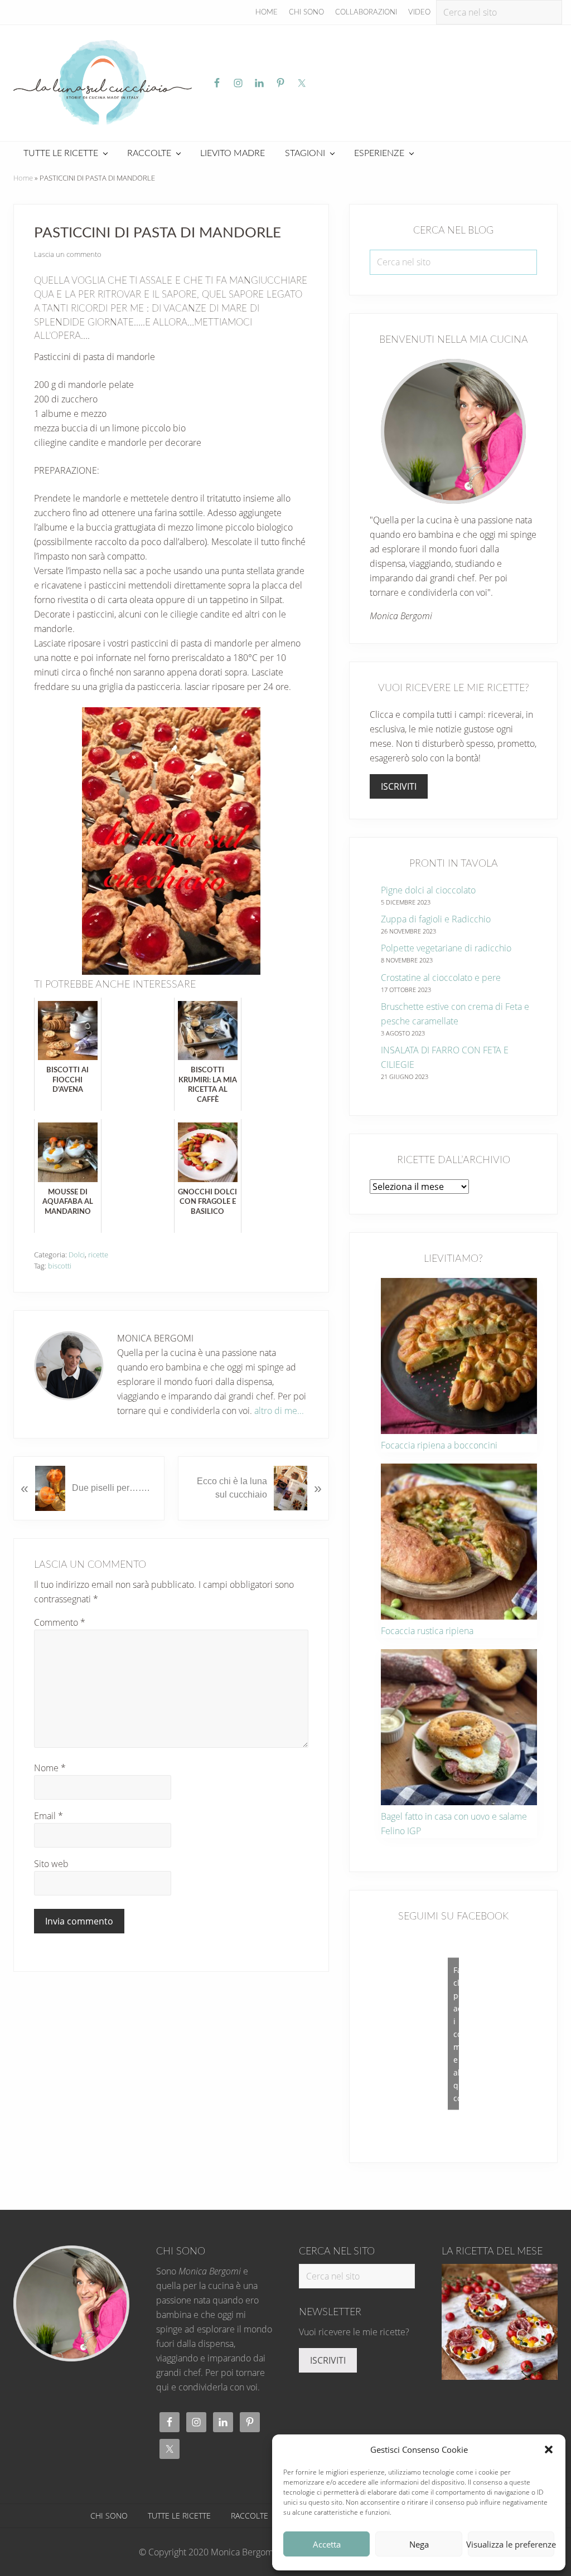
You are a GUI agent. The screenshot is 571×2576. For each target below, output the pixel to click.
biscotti (60, 1266)
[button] (549, 2449)
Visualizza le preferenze (511, 2544)
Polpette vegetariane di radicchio (446, 948)
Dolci (77, 1255)
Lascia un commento (68, 254)
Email (49, 1816)
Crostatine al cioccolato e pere (441, 978)
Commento (60, 1622)
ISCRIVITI (399, 786)
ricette (98, 1255)
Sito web (51, 1864)
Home (23, 178)
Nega (419, 2544)
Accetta (327, 2544)
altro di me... (279, 1411)
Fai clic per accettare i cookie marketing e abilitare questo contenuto (456, 2033)
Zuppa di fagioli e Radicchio (436, 919)
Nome (50, 1768)
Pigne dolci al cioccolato (428, 890)
